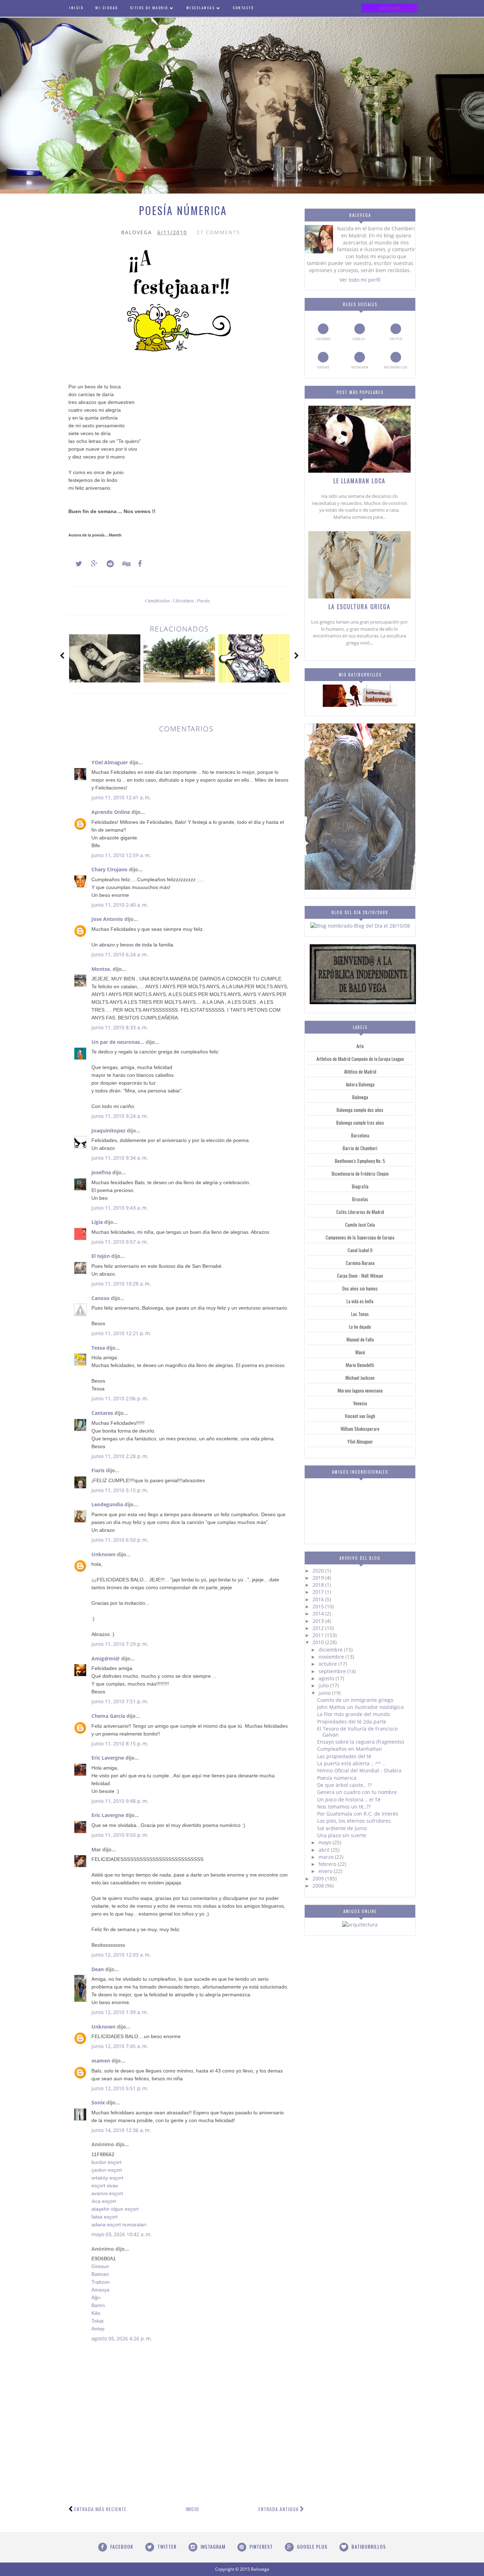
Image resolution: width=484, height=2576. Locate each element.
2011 (319, 1635)
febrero (328, 1864)
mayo (326, 1842)
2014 (319, 1613)
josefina (101, 1172)
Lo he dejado (360, 1327)
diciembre (331, 1650)
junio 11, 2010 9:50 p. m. (120, 1835)
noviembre (332, 1657)
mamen (101, 2061)
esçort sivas (105, 2186)
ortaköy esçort (107, 2178)
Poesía (203, 600)
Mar (96, 1849)
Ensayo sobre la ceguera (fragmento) (361, 1742)
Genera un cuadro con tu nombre (357, 1792)
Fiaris (98, 1470)
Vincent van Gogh (360, 1416)
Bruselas (360, 1199)
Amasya (100, 2290)
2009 (319, 1878)
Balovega (360, 1097)
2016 (319, 1599)
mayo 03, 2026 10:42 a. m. (122, 2234)
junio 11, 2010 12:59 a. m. (121, 855)
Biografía (360, 1186)
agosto (327, 1678)
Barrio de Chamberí (360, 1148)
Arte (360, 1046)
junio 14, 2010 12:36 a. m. (121, 2130)
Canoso (100, 1298)
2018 (319, 1585)
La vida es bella (360, 1301)
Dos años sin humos (360, 1288)
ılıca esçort (104, 2201)
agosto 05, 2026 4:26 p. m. (122, 2338)
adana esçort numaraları (119, 2225)
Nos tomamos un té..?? (344, 1807)
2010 (319, 1642)
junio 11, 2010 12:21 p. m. (121, 1333)
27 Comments (218, 232)
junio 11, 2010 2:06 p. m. (120, 1398)
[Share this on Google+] (91, 564)
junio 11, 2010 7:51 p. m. (120, 1701)
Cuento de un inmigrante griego (355, 1700)
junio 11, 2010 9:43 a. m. (120, 1208)
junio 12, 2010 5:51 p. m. (120, 2088)
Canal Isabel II (360, 1250)
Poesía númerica (337, 1778)
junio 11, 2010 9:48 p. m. (120, 1801)
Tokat (97, 2321)
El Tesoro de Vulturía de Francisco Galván (357, 1732)
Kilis (96, 2313)
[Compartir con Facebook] (138, 564)
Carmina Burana (360, 1263)
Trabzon (101, 2282)
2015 (319, 1606)
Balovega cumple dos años (360, 1110)
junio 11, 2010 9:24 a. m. (120, 1116)
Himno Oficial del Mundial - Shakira (359, 1770)
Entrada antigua (278, 2509)
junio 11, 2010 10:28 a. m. (121, 1284)
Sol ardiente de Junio (342, 1828)
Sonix (98, 2102)
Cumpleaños (158, 600)
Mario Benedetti (360, 1365)
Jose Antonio (107, 919)
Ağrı (96, 2297)
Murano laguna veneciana (360, 1390)
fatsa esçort (105, 2217)
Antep (98, 2329)
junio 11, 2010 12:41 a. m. (121, 797)
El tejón (101, 1256)
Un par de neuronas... (118, 1042)
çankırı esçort (107, 2170)
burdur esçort (106, 2162)
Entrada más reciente (100, 2509)
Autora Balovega (360, 1084)
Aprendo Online (111, 812)
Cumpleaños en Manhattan (350, 1749)
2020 (319, 1571)
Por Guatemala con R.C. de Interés (358, 1814)
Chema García (108, 1716)
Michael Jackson (360, 1378)
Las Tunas (360, 1314)
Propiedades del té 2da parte (352, 1722)
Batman (100, 2274)
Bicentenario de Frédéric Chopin (360, 1174)
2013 (319, 1621)
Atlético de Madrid (360, 1072)
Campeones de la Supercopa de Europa (360, 1237)
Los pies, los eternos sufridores (354, 1821)
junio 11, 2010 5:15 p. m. (120, 1490)
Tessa (98, 1348)
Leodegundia (107, 1504)
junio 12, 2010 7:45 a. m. (120, 2046)
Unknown (103, 1554)
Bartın (98, 2305)
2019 (319, 1578)
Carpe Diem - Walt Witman (360, 1276)
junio (325, 1693)
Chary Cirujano (109, 869)
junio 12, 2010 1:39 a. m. (120, 2012)
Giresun (100, 2266)
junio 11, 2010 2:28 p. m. (120, 1456)
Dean (98, 1969)
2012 (319, 1628)
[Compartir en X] (75, 564)
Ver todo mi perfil (360, 280)
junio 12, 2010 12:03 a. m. (121, 1955)
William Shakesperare (360, 1429)
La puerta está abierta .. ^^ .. (351, 1763)
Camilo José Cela (360, 1225)
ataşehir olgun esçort (115, 2209)
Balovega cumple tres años (360, 1123)
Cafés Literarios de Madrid (360, 1212)
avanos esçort (107, 2193)
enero (326, 1871)
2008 (319, 1886)
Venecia (360, 1403)
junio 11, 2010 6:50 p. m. (120, 1540)
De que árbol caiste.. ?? (344, 1785)
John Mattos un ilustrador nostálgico (360, 1707)
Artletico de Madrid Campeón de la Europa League (360, 1059)
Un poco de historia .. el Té (349, 1799)
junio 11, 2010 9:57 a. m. (120, 1242)
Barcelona (360, 1135)
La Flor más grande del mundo (353, 1714)
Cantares (102, 1413)
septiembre (333, 1671)
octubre (328, 1664)
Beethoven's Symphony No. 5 (360, 1161)
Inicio (192, 2509)
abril (325, 1850)
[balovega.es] (360, 705)
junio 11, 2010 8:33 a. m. (120, 1027)
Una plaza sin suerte (342, 1835)
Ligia (97, 1222)
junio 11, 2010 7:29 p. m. (120, 1644)
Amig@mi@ (106, 1658)
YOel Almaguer (110, 762)
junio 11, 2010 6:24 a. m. (120, 954)
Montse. (101, 969)
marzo (327, 1857)
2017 (319, 1592)
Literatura (184, 600)
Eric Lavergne (108, 1758)
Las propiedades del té (344, 1756)
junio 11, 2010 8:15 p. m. (120, 1743)
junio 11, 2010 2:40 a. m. (120, 905)
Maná (360, 1352)
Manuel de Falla (360, 1339)
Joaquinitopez (108, 1130)
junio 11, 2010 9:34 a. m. (120, 1158)
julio (324, 1685)
